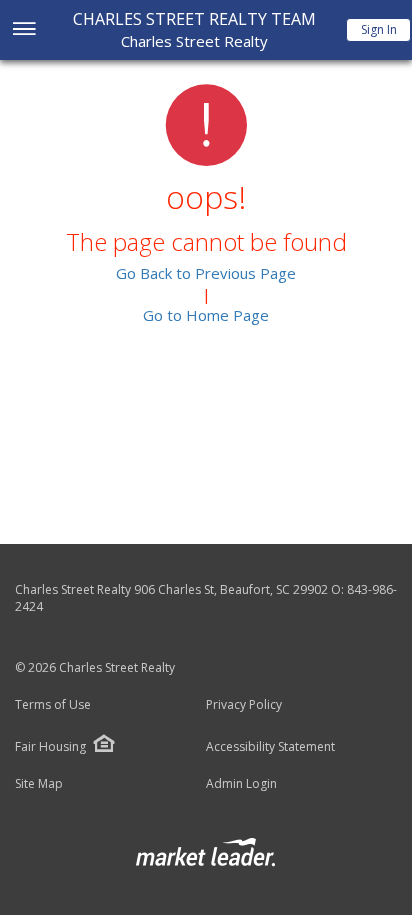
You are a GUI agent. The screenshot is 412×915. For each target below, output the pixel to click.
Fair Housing (50, 746)
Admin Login (241, 784)
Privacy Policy (244, 705)
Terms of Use (53, 705)
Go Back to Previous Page (206, 273)
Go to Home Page (206, 315)
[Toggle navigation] (23, 30)
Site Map (39, 784)
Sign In (379, 29)
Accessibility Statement (270, 747)
